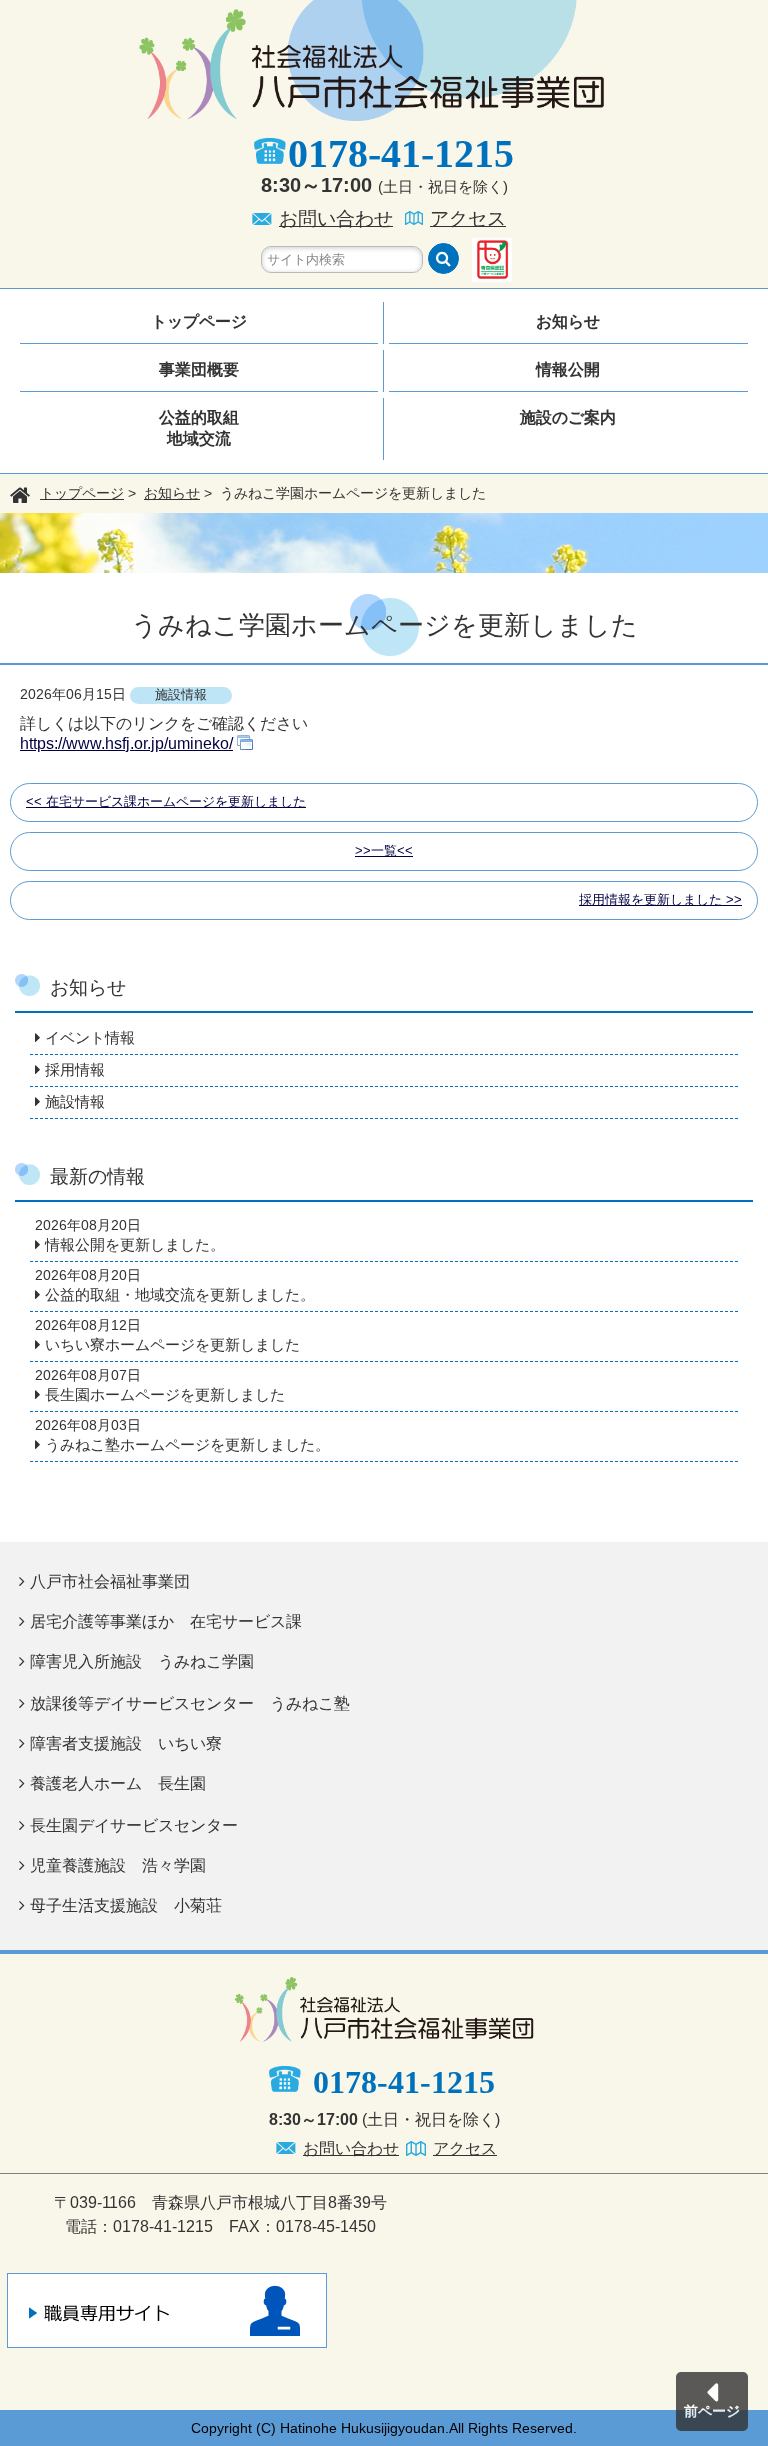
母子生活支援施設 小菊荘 (126, 1905)
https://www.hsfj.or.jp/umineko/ (126, 743)
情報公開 (568, 369)
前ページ (712, 2411)
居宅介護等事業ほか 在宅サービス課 (166, 1621)
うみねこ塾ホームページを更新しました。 (187, 1444)
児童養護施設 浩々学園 (118, 1865)
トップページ (199, 321)
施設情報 (75, 1101)
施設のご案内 (568, 417)
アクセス (468, 218)
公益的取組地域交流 (199, 428)
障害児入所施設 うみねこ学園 (142, 1661)
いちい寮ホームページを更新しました (172, 1344)
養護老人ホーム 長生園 (118, 1783)
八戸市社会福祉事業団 (110, 1581)
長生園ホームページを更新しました (165, 1394)
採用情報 (75, 1069)
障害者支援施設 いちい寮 (126, 1743)
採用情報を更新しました (650, 899)
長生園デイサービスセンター (134, 1825)
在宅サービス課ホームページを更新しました (176, 801)
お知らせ (568, 321)
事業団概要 (199, 369)
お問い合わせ (336, 218)
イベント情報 (90, 1037)
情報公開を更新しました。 (135, 1244)
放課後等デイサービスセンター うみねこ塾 (190, 1703)
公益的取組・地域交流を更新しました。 (180, 1294)
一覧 (384, 850)
